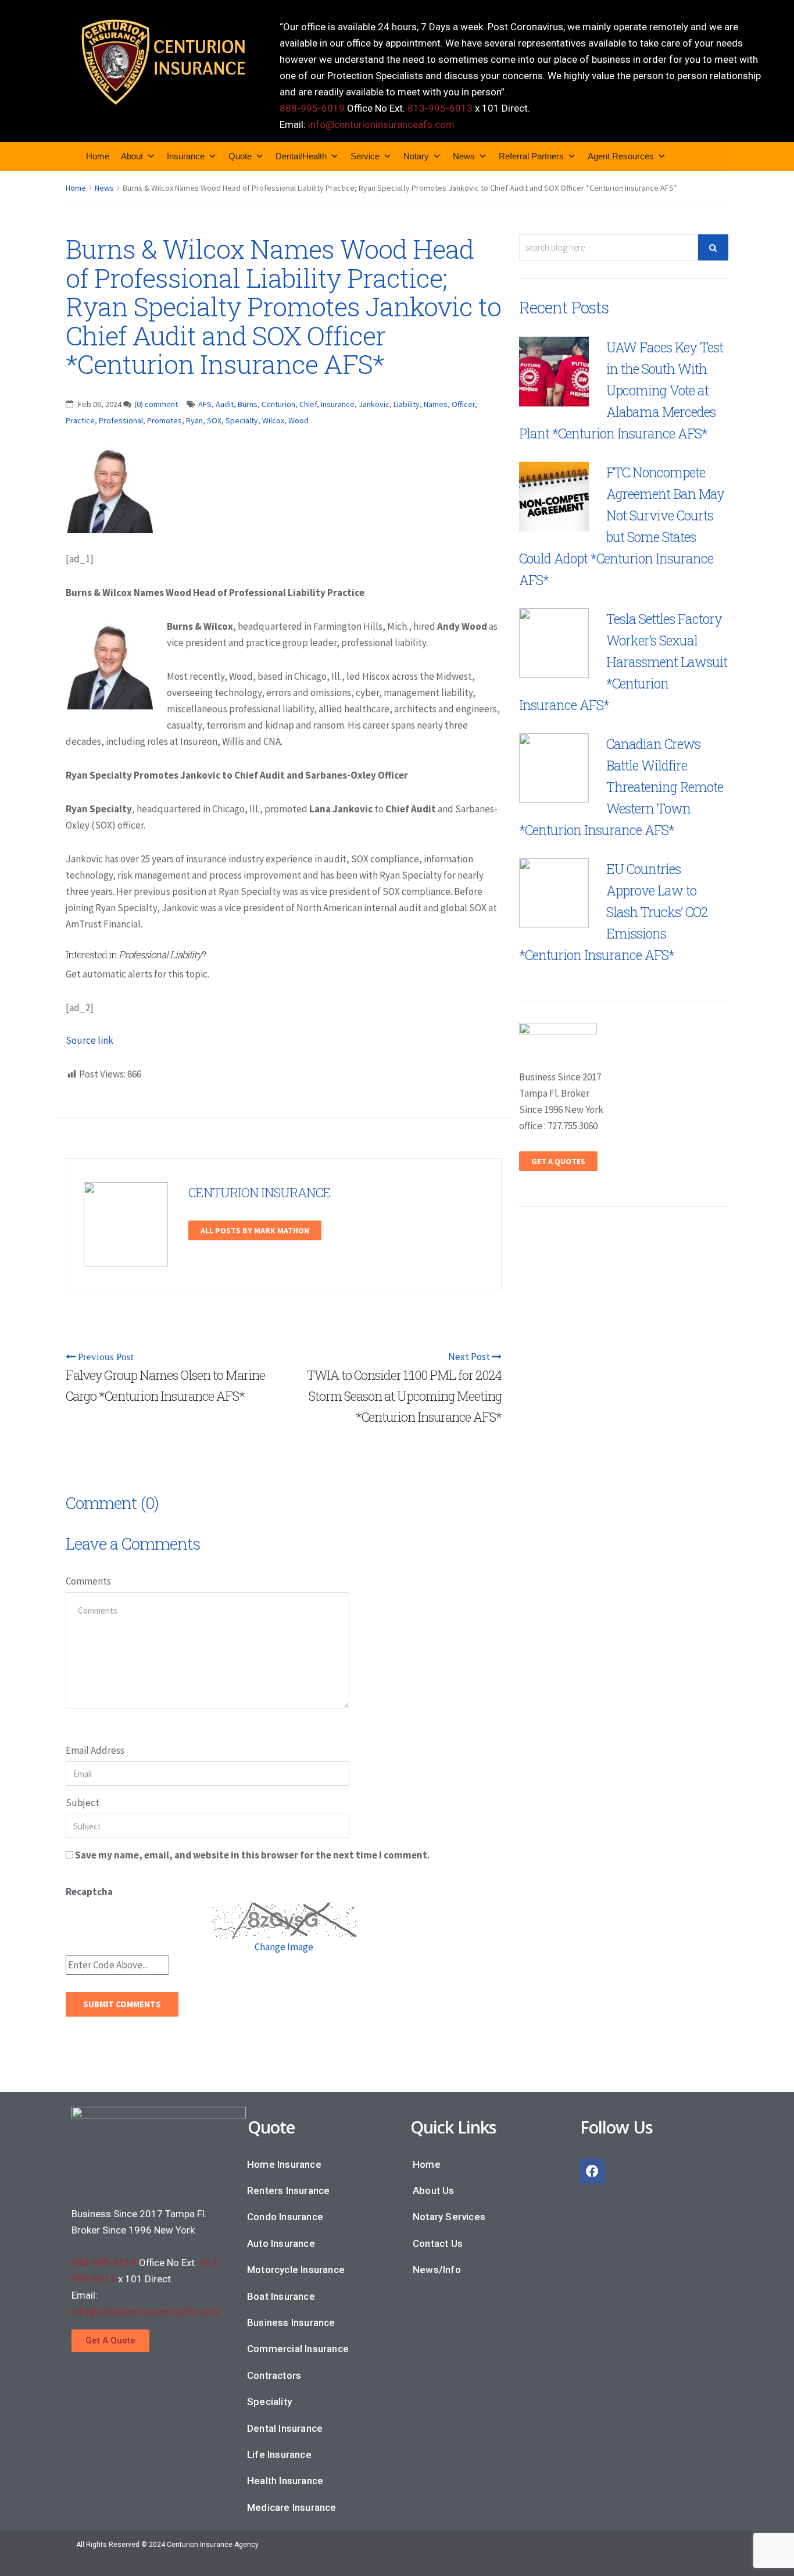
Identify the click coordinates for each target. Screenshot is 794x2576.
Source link (90, 1040)
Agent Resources (621, 156)
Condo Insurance (285, 2217)
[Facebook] (592, 2171)
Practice (80, 420)
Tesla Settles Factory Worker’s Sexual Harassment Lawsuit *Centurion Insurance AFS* (623, 662)
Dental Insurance (285, 2428)
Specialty (242, 420)
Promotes (164, 420)
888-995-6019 (312, 108)
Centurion (278, 404)
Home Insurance (284, 2164)
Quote (240, 156)
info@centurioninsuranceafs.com (381, 124)
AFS (205, 404)
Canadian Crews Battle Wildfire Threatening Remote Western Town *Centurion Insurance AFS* (621, 787)
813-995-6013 (440, 108)
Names (436, 404)
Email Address (95, 1750)
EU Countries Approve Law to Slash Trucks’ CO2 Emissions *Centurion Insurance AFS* (613, 912)
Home (98, 156)
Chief (308, 404)
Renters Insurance (288, 2190)
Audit (225, 404)
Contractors (274, 2375)
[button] (110, 2341)
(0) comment (156, 404)
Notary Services (449, 2217)
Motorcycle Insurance (296, 2270)
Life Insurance (279, 2454)
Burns (248, 404)
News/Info (437, 2270)
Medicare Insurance (292, 2507)
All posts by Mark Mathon (255, 1230)
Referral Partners (531, 156)
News (464, 156)
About (132, 156)
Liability (407, 404)
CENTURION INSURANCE (260, 1192)
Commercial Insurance (298, 2349)
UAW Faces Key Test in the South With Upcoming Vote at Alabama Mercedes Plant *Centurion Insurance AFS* (621, 390)
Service (365, 156)
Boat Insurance (281, 2296)
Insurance (186, 156)
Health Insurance (285, 2481)
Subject (83, 1803)
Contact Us (438, 2243)
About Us (434, 2190)
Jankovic (374, 404)
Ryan (194, 420)
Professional (121, 420)
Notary (416, 156)
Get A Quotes (558, 1161)
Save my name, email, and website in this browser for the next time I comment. (253, 1855)
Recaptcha (89, 1892)
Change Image (284, 1947)
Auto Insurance (281, 2243)
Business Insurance (291, 2322)
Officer (463, 404)
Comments (88, 1581)
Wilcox (273, 420)
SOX (214, 420)
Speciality (269, 2402)
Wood (298, 420)
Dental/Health (301, 156)
